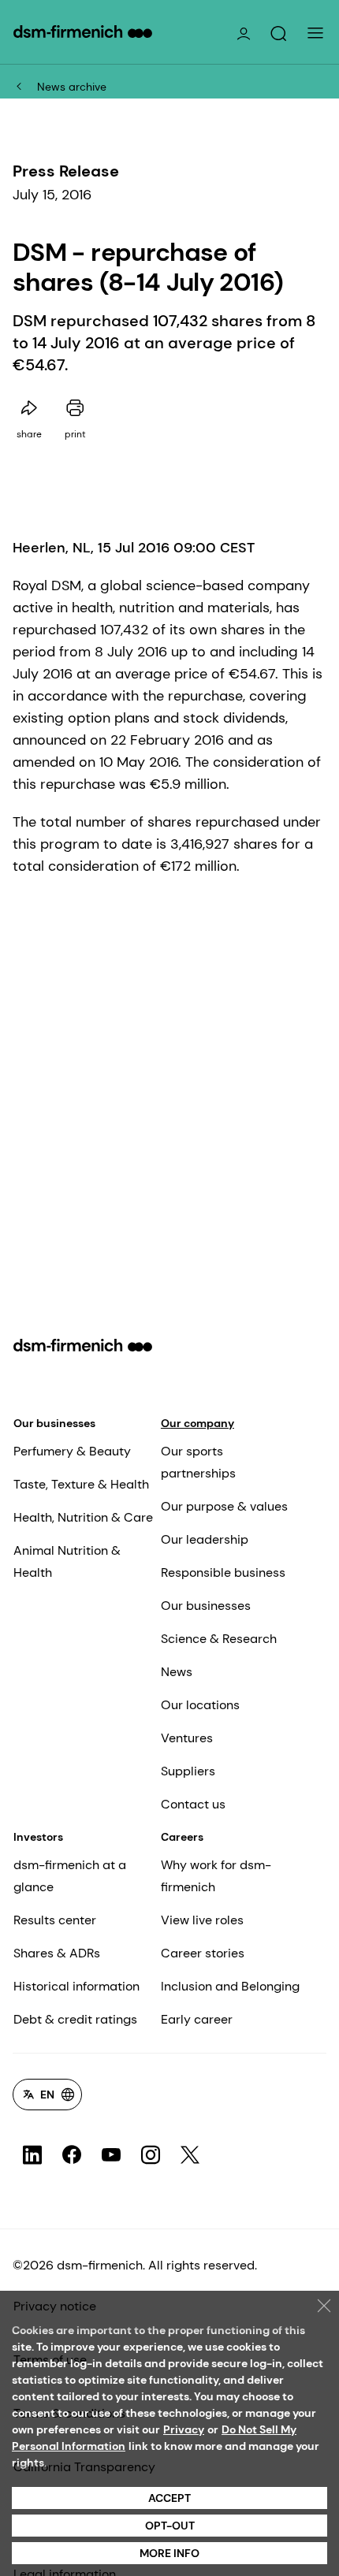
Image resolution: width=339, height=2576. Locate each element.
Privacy (184, 2429)
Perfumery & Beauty (72, 1451)
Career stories (203, 1953)
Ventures (187, 1738)
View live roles (202, 1920)
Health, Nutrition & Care (83, 1517)
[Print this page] (75, 408)
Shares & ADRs (57, 1953)
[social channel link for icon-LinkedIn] (32, 2155)
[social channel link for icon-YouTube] (111, 2155)
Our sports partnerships (198, 1462)
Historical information (76, 1986)
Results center (55, 1920)
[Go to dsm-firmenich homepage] (83, 32)
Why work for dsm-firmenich (216, 1876)
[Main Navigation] (315, 33)
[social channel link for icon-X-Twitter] (190, 2155)
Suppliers (188, 1771)
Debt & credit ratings (75, 2019)
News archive (72, 87)
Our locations (200, 1705)
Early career (197, 2019)
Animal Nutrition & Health (67, 1561)
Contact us (193, 1804)
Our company (197, 1423)
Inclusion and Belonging (230, 1986)
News (177, 1672)
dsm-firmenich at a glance (70, 1876)
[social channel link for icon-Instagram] (151, 2155)
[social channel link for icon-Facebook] (72, 2155)
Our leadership (205, 1539)
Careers (182, 1837)
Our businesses (54, 1423)
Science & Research (219, 1639)
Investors (38, 1837)
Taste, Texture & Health (81, 1484)
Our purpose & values (224, 1506)
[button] (278, 34)
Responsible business (223, 1572)
